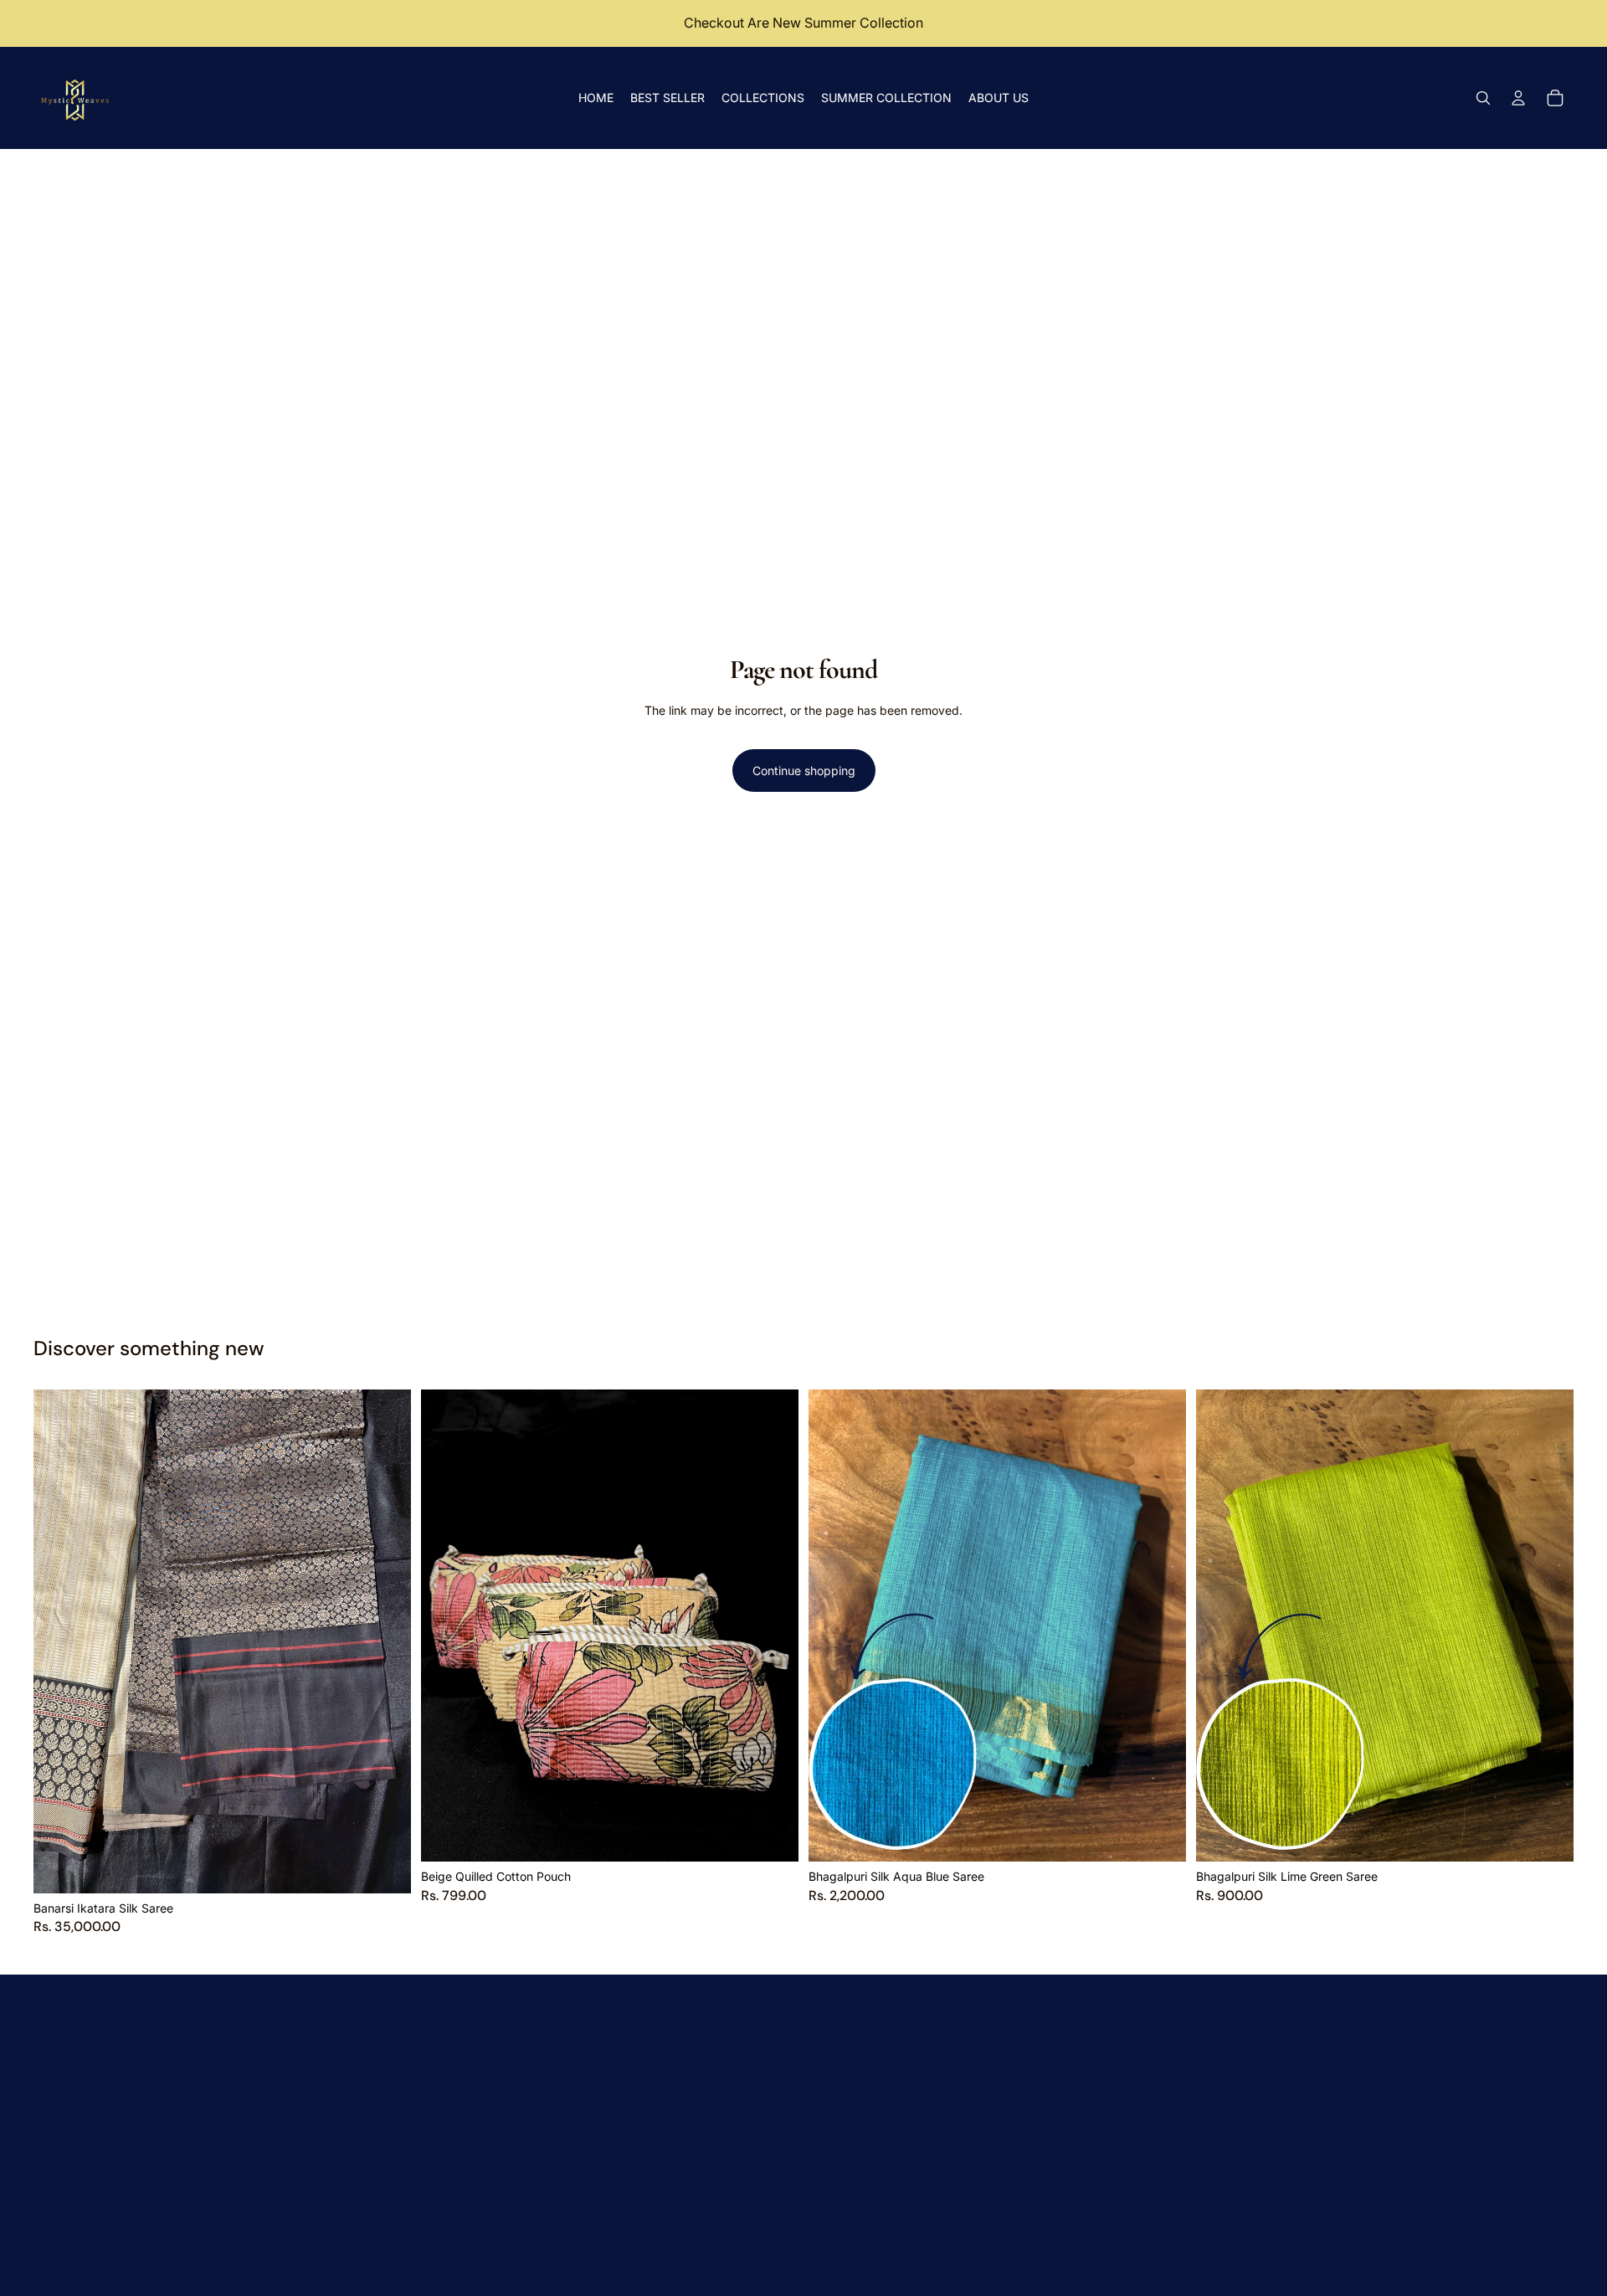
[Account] (1518, 98)
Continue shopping (804, 770)
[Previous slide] (59, 1641)
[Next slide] (386, 1641)
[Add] (385, 1867)
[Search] (1483, 98)
